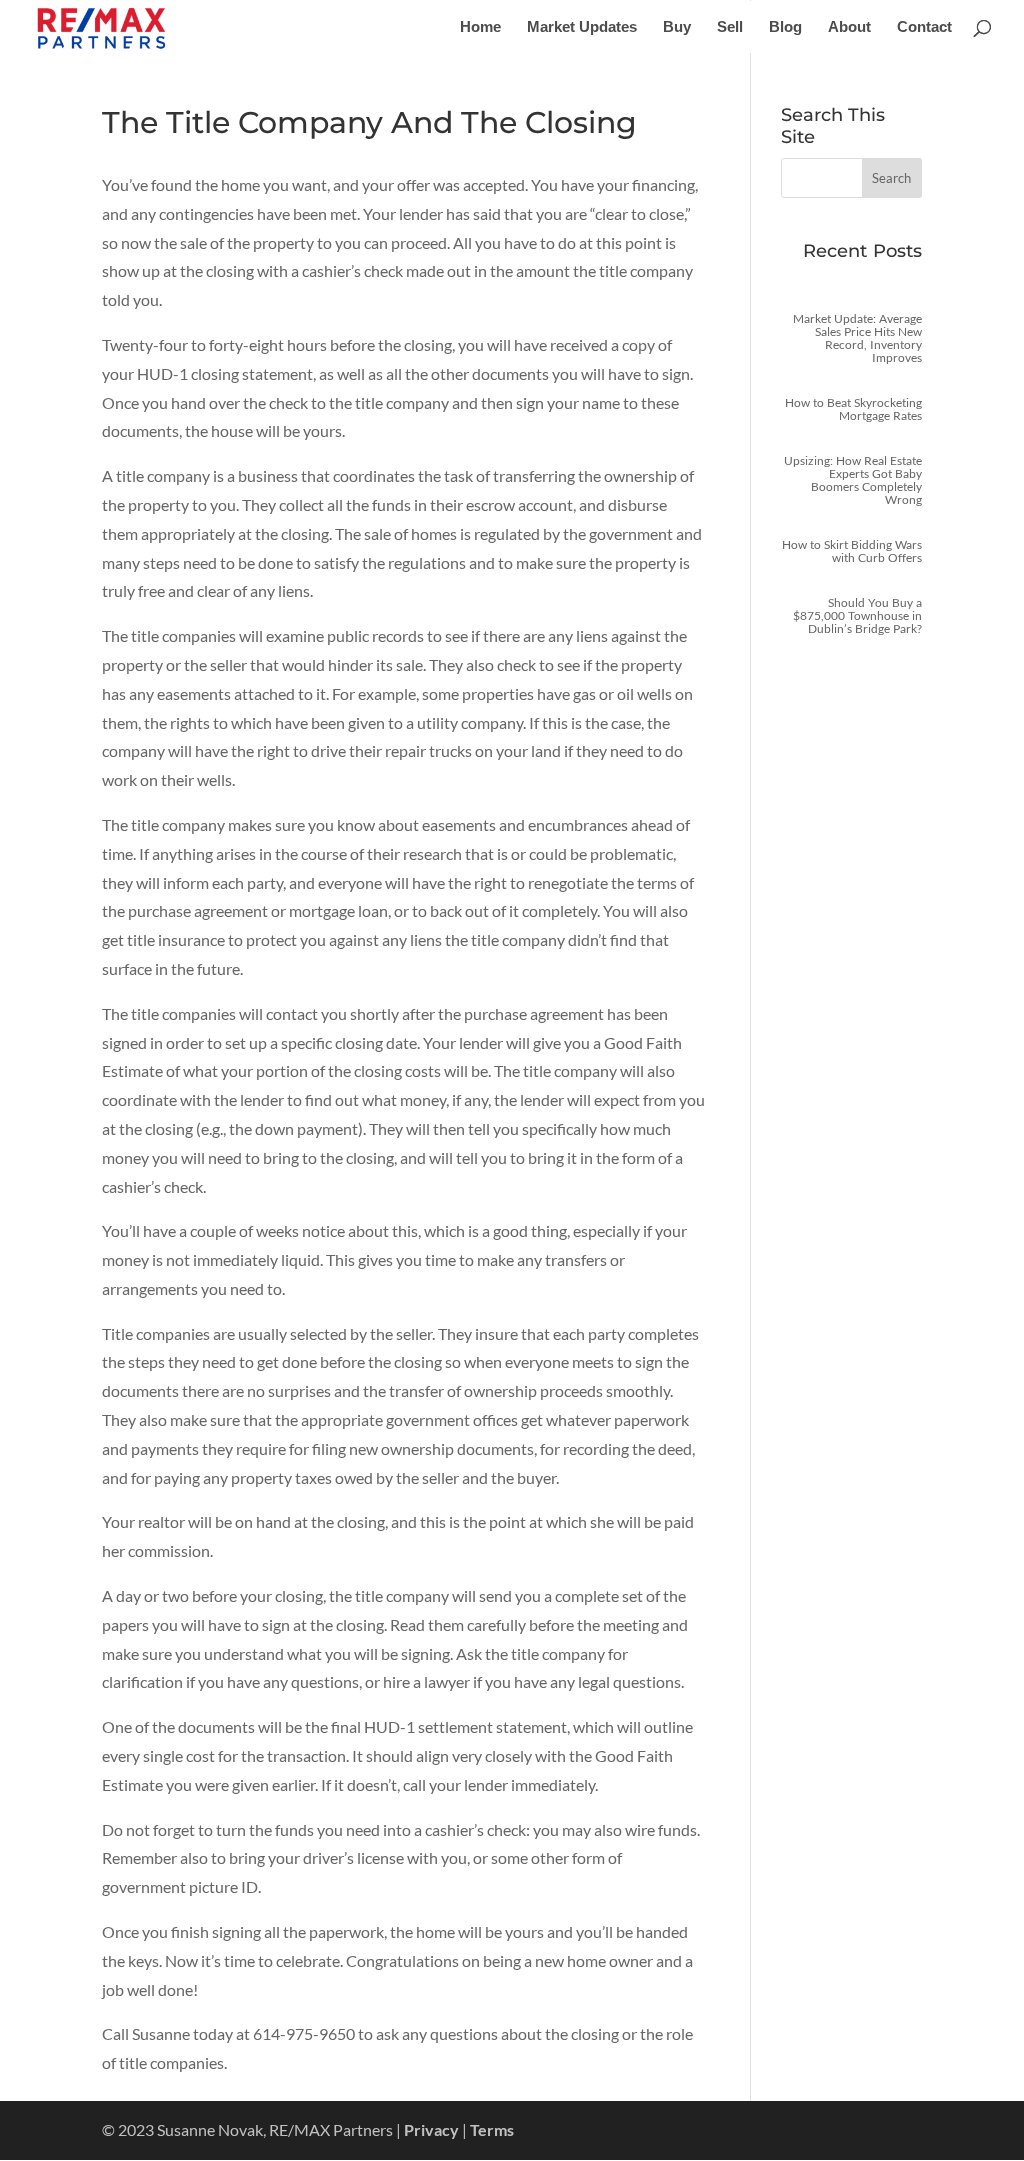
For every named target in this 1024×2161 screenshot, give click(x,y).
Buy (677, 27)
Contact (924, 27)
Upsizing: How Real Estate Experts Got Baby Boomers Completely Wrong (853, 480)
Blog (785, 27)
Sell (730, 27)
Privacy (431, 2129)
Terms (492, 2129)
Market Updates (582, 27)
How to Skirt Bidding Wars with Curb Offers (852, 551)
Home (480, 27)
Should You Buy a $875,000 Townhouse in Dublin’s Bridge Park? (857, 615)
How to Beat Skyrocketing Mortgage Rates (853, 409)
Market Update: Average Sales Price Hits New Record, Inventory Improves (857, 338)
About (849, 27)
